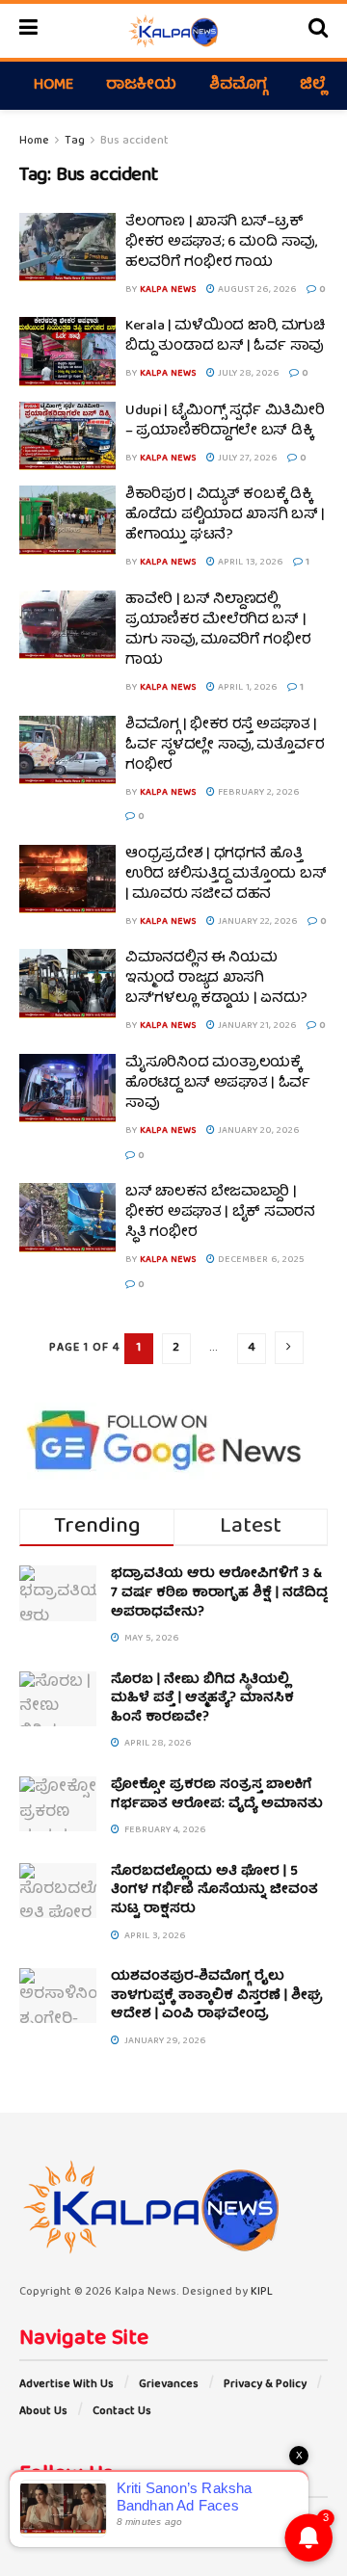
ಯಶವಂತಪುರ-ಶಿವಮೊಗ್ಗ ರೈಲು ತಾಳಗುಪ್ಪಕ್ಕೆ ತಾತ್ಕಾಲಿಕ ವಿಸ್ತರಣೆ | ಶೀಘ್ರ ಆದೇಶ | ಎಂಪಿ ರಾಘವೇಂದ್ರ (217, 1996)
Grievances (169, 2385)
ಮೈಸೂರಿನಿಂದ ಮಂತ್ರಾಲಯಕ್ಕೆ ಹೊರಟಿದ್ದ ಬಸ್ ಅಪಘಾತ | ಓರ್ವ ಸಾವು (218, 1084)
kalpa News (168, 290)
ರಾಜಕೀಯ (141, 86)
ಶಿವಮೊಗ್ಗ (238, 86)
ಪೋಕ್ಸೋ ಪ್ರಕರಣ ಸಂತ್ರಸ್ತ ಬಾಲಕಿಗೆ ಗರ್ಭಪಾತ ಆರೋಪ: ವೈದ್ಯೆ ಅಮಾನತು (217, 1795)
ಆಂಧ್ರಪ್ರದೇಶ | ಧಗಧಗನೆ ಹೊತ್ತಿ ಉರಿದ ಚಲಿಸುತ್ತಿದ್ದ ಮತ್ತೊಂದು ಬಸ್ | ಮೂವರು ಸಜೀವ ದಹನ (226, 875)
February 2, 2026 (257, 793)
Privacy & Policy (265, 2385)
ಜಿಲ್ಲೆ (313, 86)
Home (53, 86)
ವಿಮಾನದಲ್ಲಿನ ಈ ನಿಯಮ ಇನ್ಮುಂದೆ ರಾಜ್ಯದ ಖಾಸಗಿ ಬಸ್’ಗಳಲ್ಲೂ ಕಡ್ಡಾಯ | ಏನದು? (216, 979)
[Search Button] (318, 31)
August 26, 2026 (256, 290)
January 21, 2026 (256, 1026)
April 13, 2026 (249, 563)
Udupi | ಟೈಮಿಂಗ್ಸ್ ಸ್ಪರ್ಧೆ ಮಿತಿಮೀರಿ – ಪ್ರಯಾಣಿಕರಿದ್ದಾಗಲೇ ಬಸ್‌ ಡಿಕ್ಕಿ (225, 421)
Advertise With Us (67, 2385)
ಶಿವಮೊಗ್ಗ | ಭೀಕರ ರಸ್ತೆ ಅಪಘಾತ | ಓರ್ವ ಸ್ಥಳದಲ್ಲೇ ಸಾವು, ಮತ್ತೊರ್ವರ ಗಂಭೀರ (225, 746)
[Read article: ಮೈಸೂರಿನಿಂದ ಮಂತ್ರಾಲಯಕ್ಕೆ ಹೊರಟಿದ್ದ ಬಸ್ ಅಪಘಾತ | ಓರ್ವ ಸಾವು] (67, 1089)
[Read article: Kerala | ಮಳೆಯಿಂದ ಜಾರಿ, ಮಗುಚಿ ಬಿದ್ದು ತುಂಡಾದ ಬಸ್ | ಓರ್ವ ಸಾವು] (67, 352)
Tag (75, 141)
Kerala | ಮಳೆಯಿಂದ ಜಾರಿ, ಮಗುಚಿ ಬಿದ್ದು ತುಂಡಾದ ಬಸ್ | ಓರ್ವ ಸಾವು (225, 337)
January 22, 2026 (256, 922)
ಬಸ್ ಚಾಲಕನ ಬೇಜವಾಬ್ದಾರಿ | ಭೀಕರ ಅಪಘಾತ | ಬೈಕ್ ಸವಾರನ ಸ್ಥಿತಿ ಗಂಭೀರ (220, 1213)
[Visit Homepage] (173, 31)
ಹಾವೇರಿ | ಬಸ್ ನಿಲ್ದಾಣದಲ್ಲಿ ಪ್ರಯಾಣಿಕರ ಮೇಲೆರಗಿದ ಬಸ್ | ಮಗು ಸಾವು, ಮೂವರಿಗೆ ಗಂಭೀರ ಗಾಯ (218, 631)
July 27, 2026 (246, 459)
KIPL (262, 2292)
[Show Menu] (28, 31)
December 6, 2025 (260, 1260)
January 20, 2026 (257, 1131)
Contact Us (122, 2412)
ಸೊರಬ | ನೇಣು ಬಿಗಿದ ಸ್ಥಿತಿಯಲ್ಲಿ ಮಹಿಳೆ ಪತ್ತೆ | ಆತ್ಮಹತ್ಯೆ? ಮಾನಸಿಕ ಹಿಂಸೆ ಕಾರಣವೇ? (202, 1699)
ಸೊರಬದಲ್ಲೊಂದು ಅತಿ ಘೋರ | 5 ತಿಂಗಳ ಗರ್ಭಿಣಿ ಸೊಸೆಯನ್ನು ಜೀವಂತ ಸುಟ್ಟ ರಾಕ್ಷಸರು (214, 1891)
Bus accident (134, 141)
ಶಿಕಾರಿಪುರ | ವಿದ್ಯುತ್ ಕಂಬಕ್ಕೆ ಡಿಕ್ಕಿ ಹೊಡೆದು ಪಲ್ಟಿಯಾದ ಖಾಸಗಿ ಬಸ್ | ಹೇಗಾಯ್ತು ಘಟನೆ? (225, 515)
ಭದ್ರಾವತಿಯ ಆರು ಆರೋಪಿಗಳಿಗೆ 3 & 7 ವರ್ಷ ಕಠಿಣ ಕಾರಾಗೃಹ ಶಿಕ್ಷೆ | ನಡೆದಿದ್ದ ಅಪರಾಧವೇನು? (219, 1593)
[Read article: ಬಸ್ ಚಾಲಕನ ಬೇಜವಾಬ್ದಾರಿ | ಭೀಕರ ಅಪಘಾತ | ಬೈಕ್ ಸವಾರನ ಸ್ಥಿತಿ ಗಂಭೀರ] (67, 1218)
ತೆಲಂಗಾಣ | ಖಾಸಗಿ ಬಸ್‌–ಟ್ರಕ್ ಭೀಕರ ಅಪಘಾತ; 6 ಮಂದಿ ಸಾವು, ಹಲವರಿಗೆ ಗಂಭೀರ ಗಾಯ (221, 243)
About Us (43, 2412)
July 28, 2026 (247, 374)
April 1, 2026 (246, 688)
